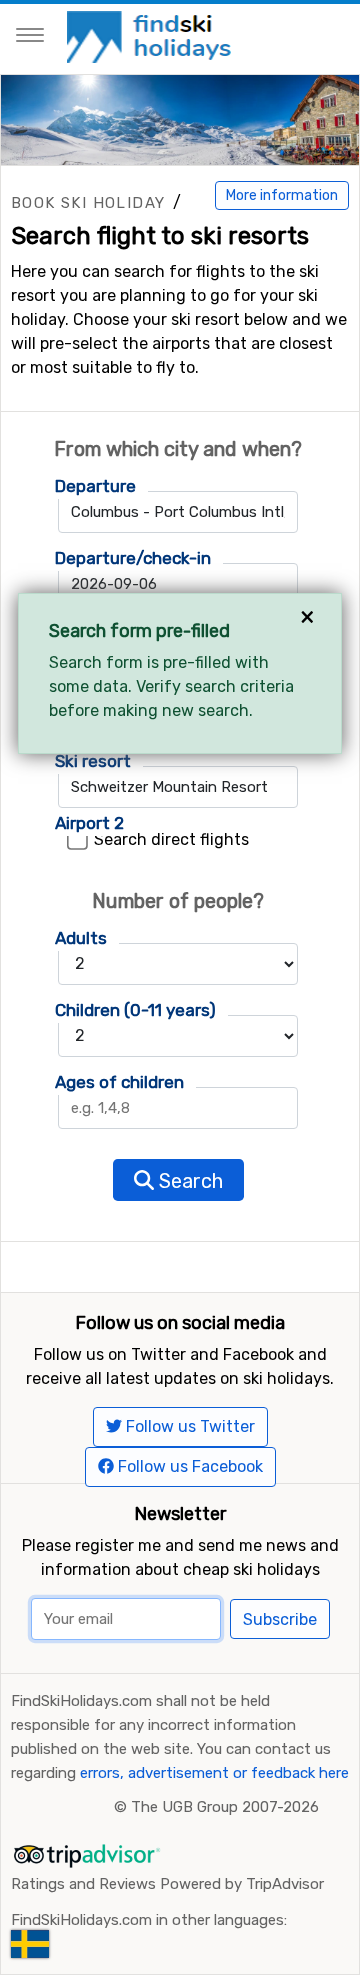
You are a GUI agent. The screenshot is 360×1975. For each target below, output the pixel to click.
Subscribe (280, 1619)
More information (282, 195)
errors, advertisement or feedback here (214, 1773)
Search (188, 1181)
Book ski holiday (88, 203)
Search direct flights (171, 839)
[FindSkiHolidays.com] (151, 35)
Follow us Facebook (188, 1466)
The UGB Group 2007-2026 (225, 1807)
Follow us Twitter (188, 1426)
